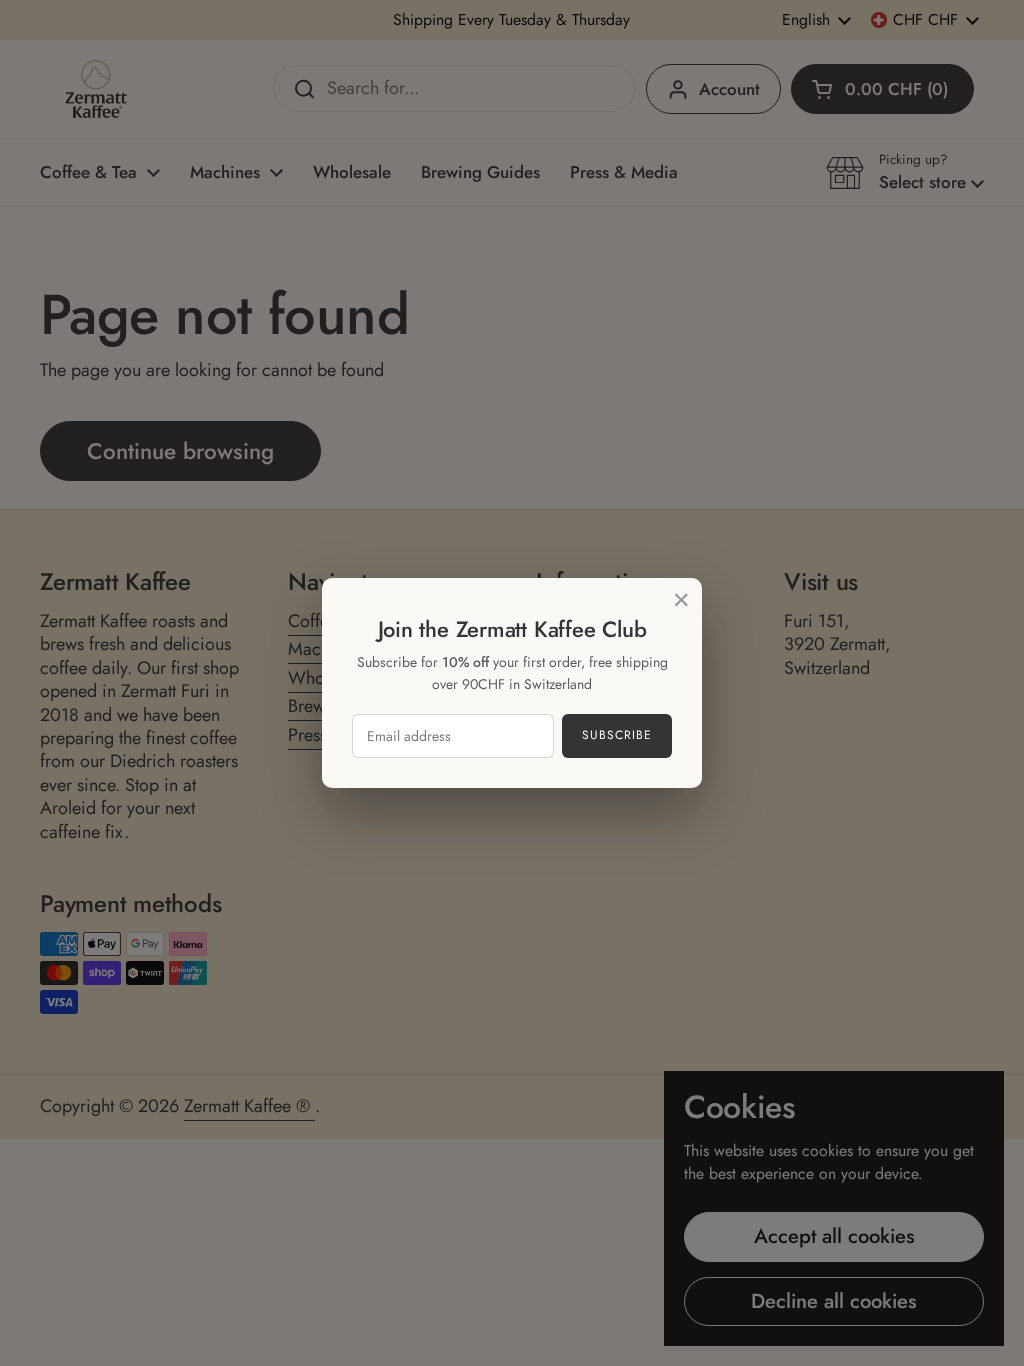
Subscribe (617, 735)
